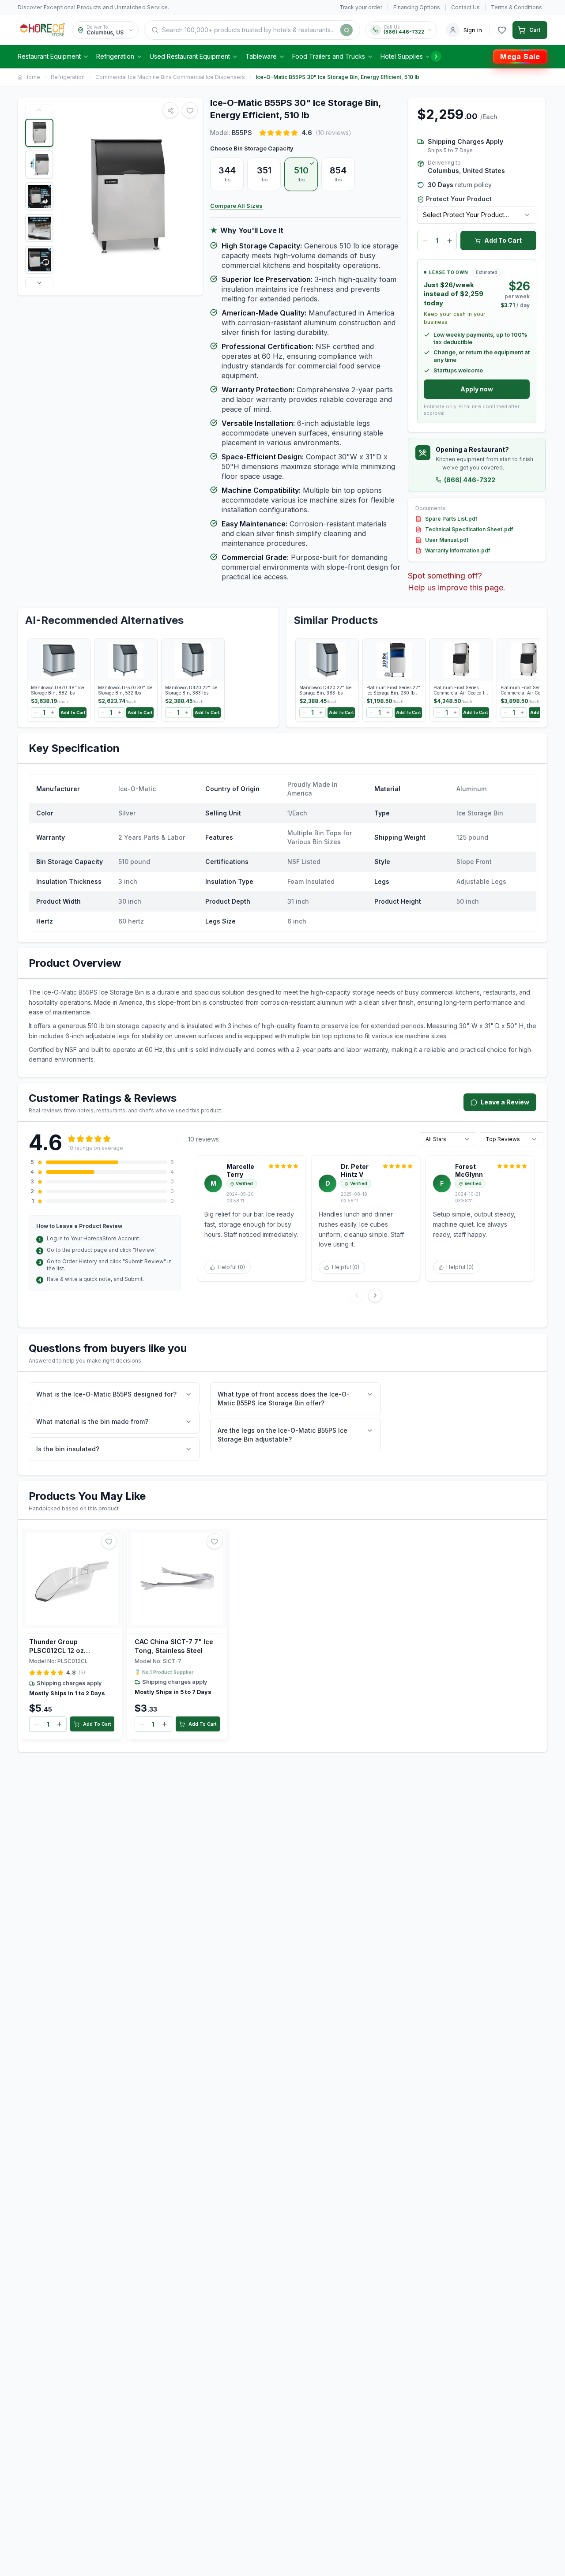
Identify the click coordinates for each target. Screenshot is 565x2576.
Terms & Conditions (516, 7)
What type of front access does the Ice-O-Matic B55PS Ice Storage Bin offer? (284, 1399)
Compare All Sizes (236, 206)
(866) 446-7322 (470, 480)
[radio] (227, 174)
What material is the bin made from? (92, 1421)
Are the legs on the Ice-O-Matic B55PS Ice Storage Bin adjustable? (282, 1435)
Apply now (477, 389)
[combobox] (477, 215)
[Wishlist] (502, 30)
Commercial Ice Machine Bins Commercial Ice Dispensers (170, 77)
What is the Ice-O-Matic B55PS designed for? (106, 1394)
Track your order (361, 7)
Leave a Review (505, 1102)
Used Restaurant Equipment (190, 56)
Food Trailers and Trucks (329, 56)
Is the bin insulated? (68, 1449)
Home (32, 77)
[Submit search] (347, 30)
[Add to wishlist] (109, 1541)
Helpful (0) (231, 1267)
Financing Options (417, 7)
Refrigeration (115, 56)
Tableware (261, 56)
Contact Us (465, 7)
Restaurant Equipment (49, 56)
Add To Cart (503, 240)
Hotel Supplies (402, 56)
